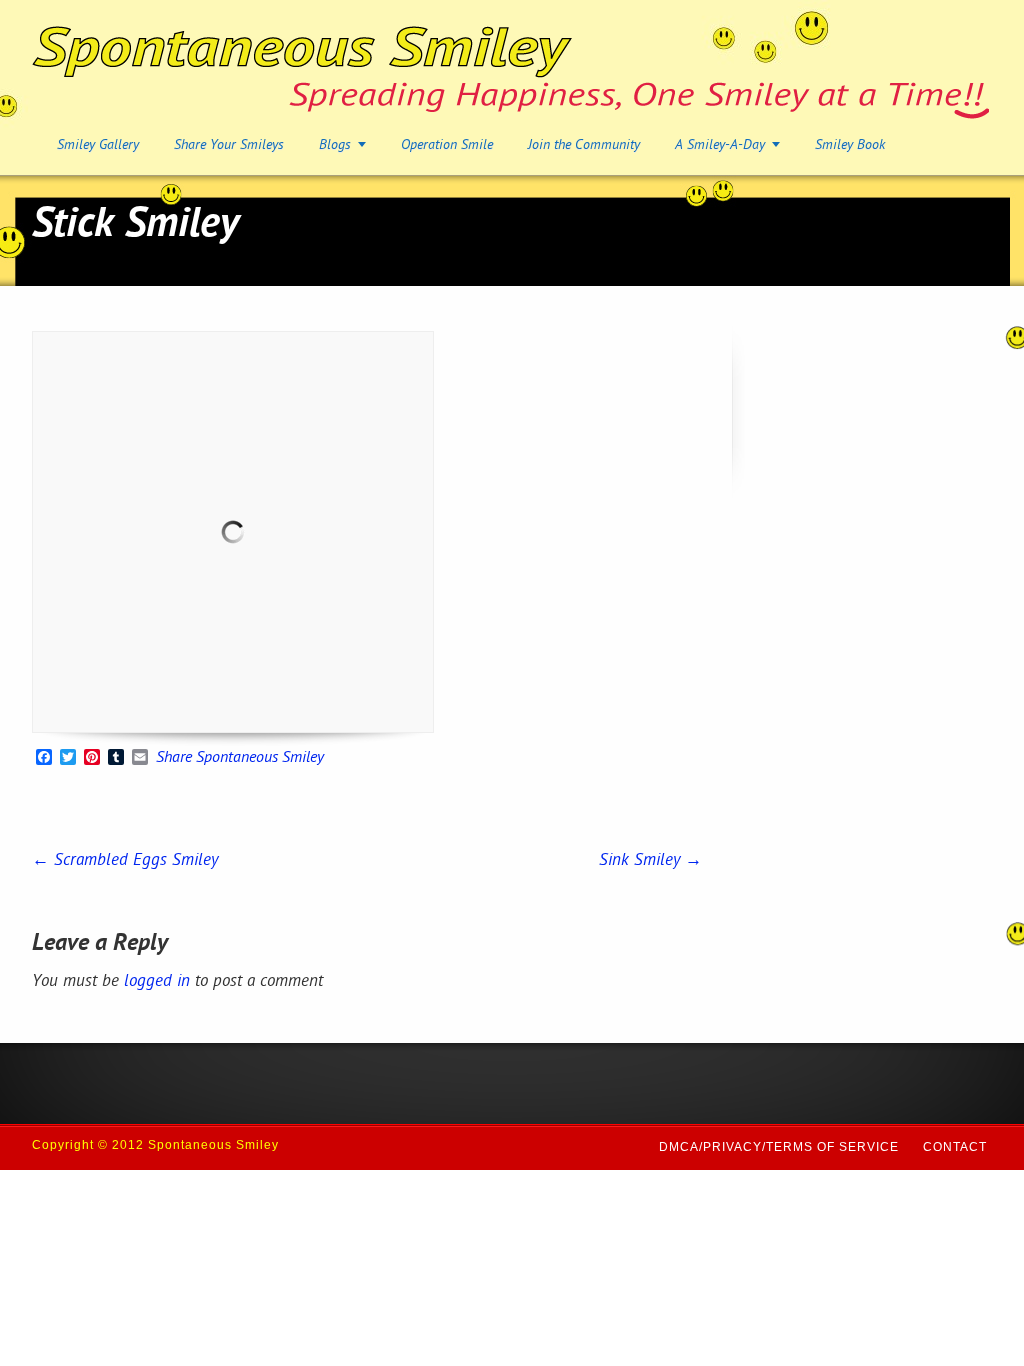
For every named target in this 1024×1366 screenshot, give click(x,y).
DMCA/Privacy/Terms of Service (779, 1147)
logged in (157, 982)
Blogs (335, 145)
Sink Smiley (650, 861)
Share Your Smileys (229, 145)
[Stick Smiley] (233, 532)
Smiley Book (850, 145)
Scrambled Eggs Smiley (125, 861)
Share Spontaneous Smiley (240, 759)
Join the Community (584, 145)
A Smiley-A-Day (720, 145)
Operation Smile (447, 145)
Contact (955, 1147)
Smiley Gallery (98, 145)
